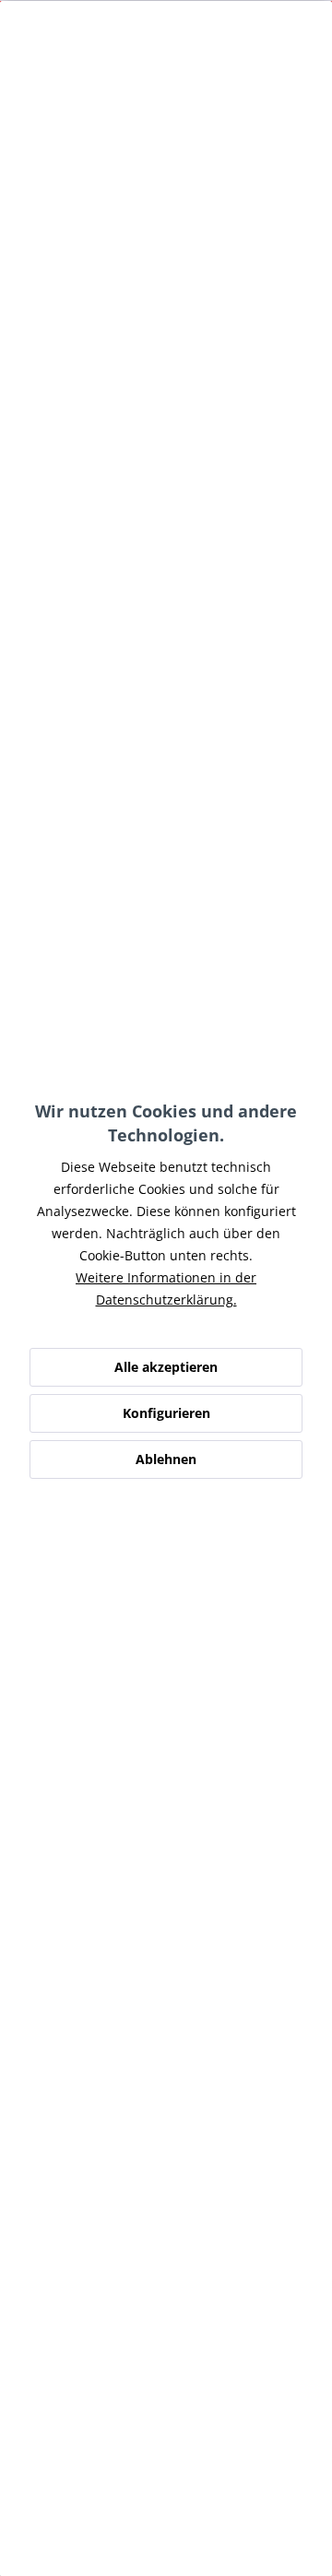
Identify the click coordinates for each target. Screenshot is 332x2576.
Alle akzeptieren (166, 1367)
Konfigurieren (166, 1413)
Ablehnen (166, 1459)
